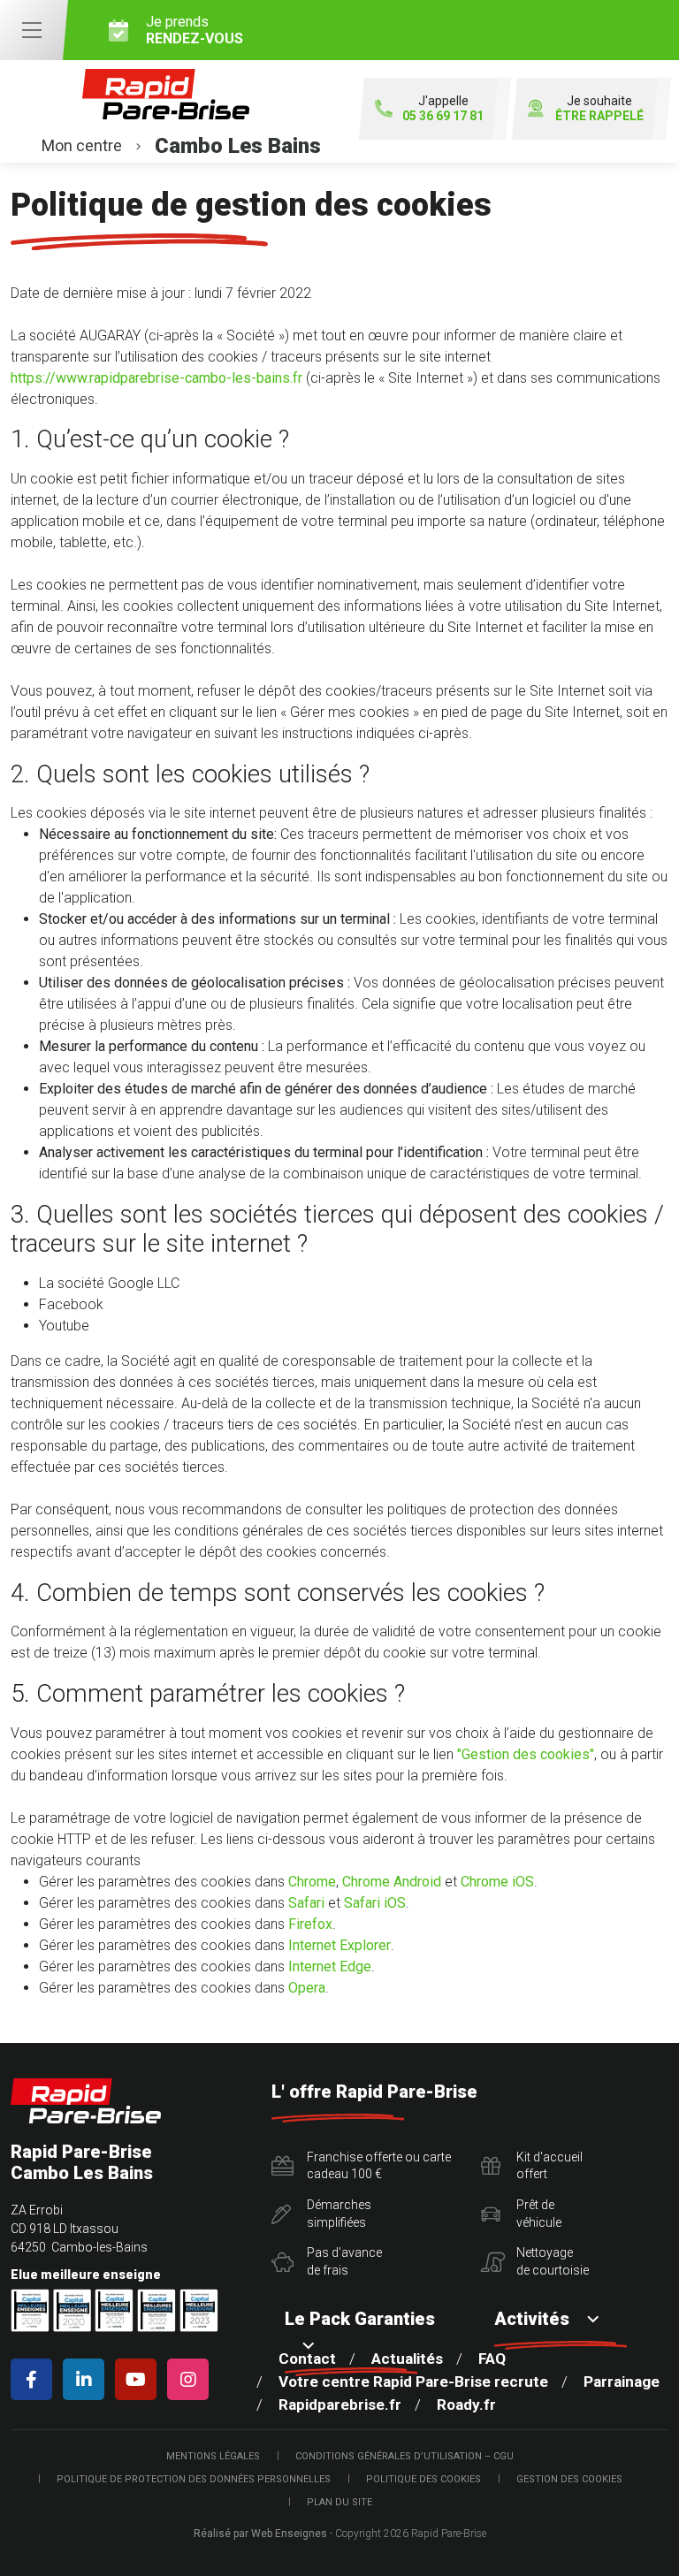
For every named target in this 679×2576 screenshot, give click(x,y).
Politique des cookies (423, 2479)
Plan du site (339, 2502)
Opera (307, 1988)
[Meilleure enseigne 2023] (199, 2310)
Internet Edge (330, 1966)
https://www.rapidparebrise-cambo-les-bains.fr (156, 378)
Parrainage (622, 2382)
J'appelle (443, 108)
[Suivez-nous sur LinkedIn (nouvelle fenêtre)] (87, 2379)
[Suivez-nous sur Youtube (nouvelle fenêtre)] (139, 2379)
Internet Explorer (339, 1945)
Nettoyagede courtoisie (553, 2261)
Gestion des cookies (569, 2479)
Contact (307, 2359)
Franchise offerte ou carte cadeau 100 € (379, 2166)
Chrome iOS (497, 1882)
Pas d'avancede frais (344, 2261)
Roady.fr (466, 2405)
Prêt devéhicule (539, 2214)
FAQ (492, 2359)
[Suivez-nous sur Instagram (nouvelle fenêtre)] (191, 2379)
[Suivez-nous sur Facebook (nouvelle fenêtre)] (35, 2379)
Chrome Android (392, 1882)
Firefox (310, 1924)
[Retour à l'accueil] (86, 2101)
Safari (306, 1903)
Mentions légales (213, 2456)
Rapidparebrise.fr (340, 2405)
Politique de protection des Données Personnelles (194, 2479)
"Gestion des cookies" (526, 1754)
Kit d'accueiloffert (549, 2166)
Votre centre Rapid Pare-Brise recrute (413, 2382)
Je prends (195, 30)
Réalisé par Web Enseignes (260, 2534)
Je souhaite (599, 108)
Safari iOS (375, 1903)
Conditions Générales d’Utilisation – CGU (404, 2456)
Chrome (312, 1882)
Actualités (407, 2359)
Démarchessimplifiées (339, 2214)
